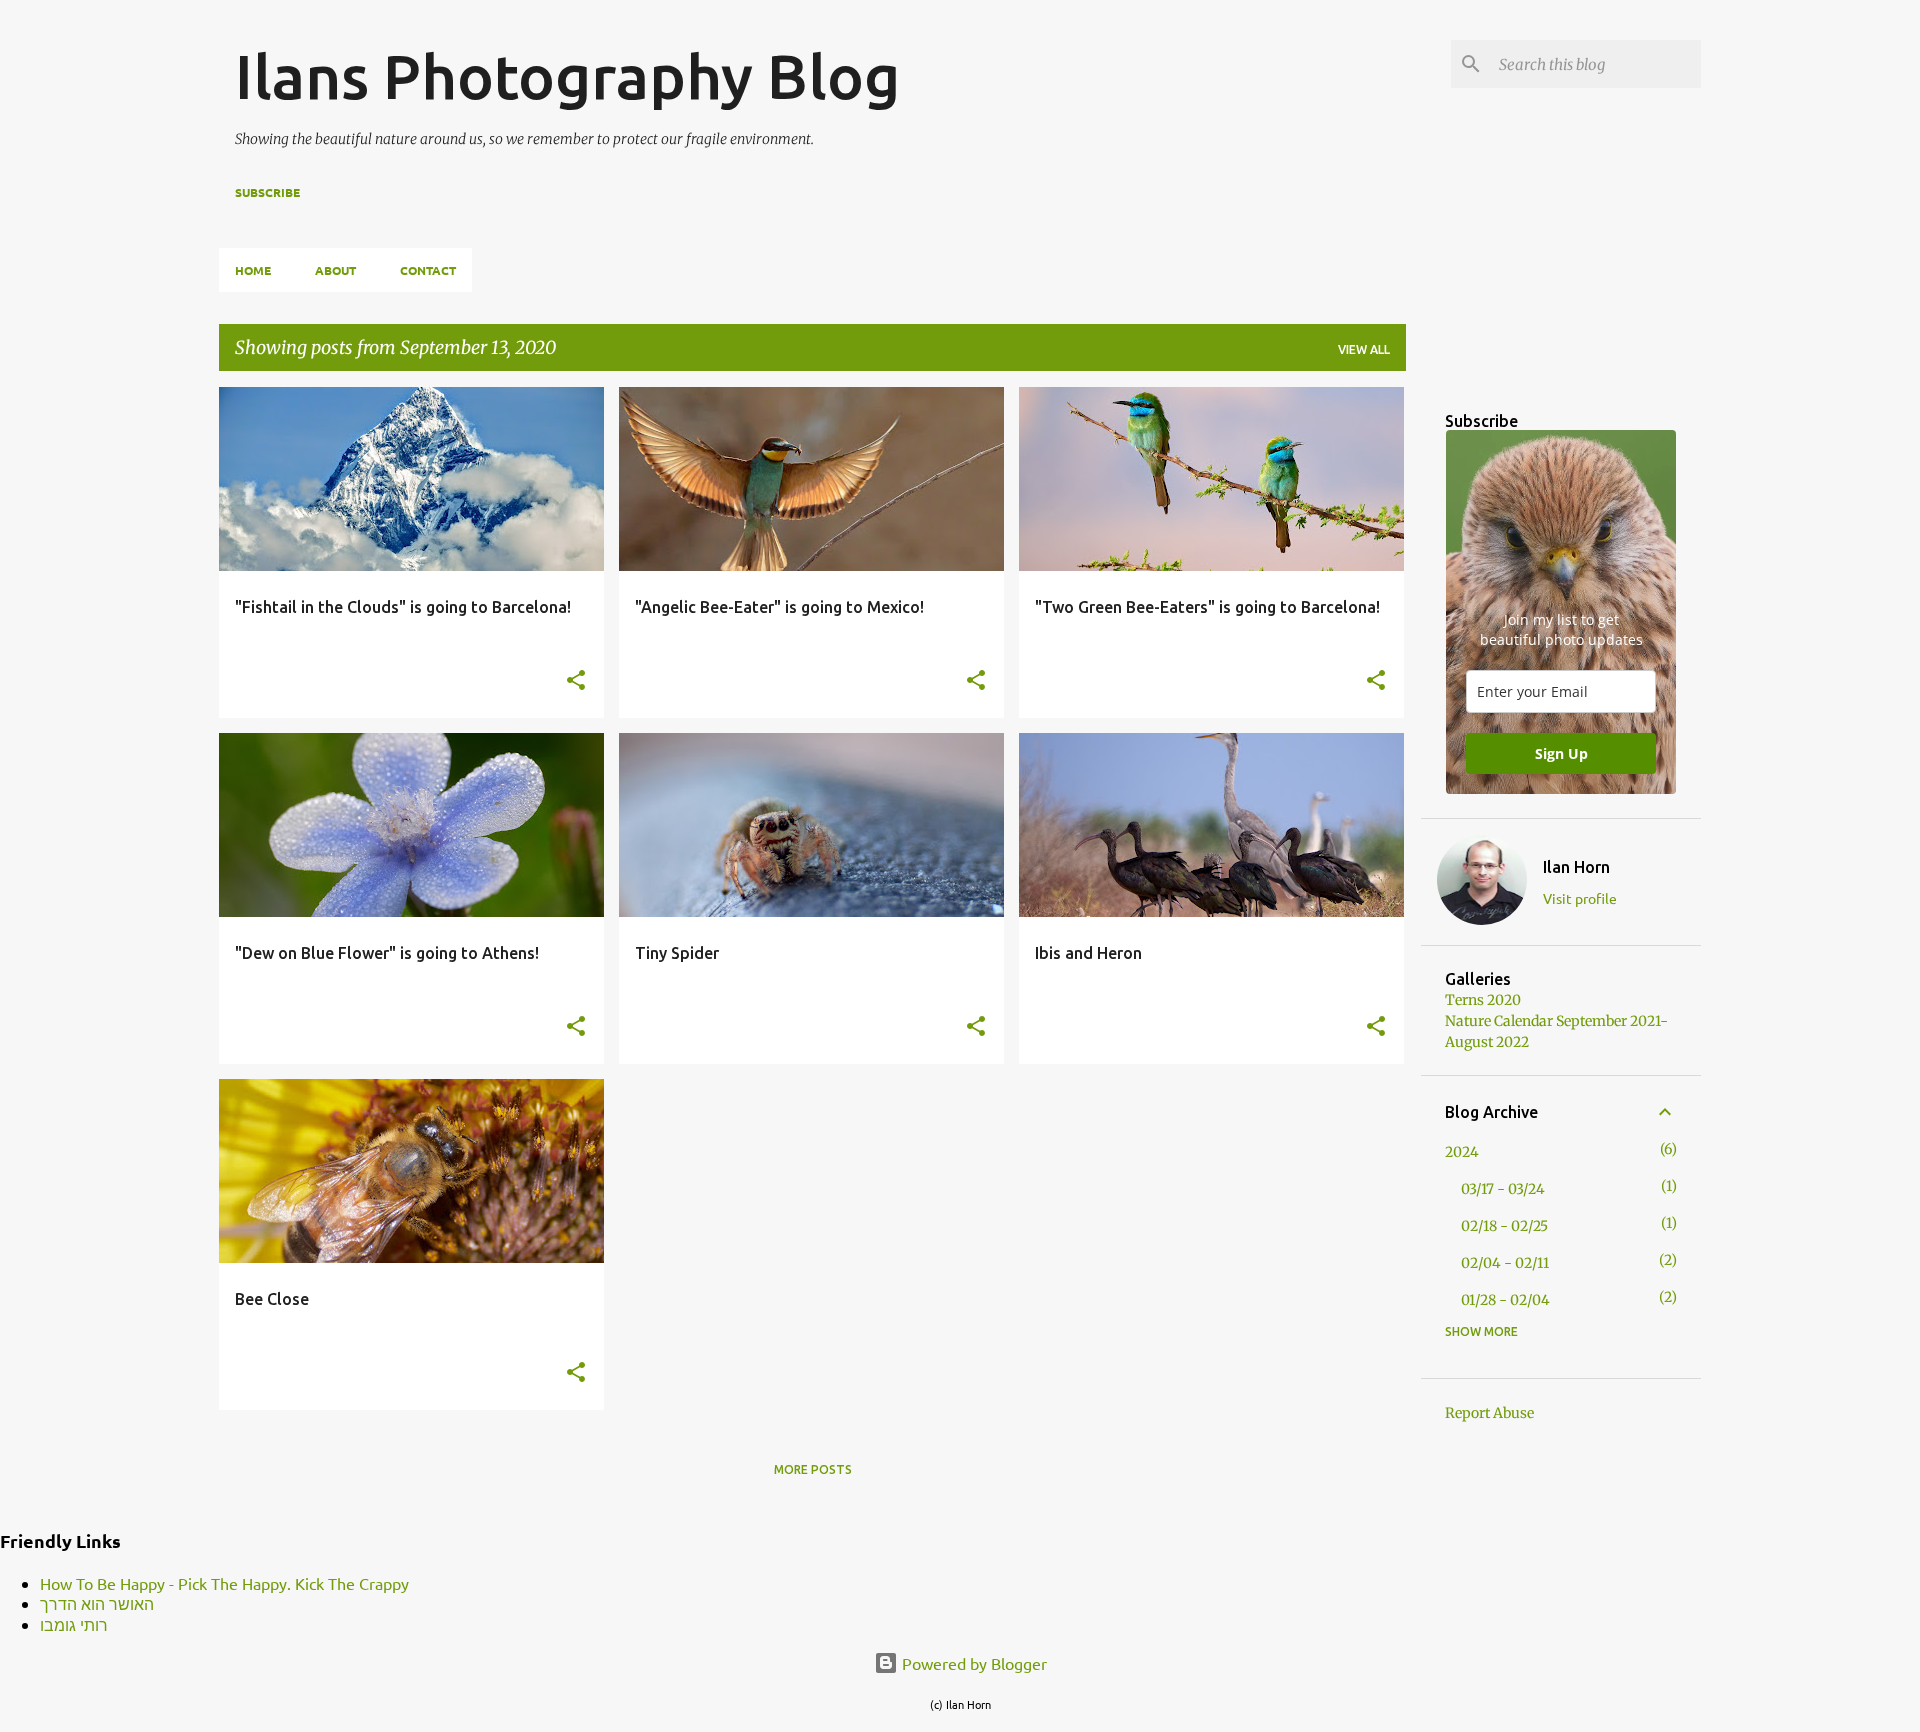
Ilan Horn (1576, 867)
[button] (576, 681)
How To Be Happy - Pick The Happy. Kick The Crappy (224, 1583)
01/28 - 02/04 (1505, 1300)
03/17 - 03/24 (1503, 1189)
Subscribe (267, 192)
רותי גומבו (74, 1624)
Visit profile (1580, 898)
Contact (428, 270)
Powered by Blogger (972, 1663)
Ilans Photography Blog (567, 76)
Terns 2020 (1483, 1000)
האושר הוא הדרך (97, 1603)
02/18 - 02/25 (1504, 1226)
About (335, 270)
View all (1364, 349)
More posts (813, 1469)
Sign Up (1561, 753)
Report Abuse (1489, 1413)
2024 (1462, 1152)
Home (253, 270)
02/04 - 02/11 (1505, 1263)
